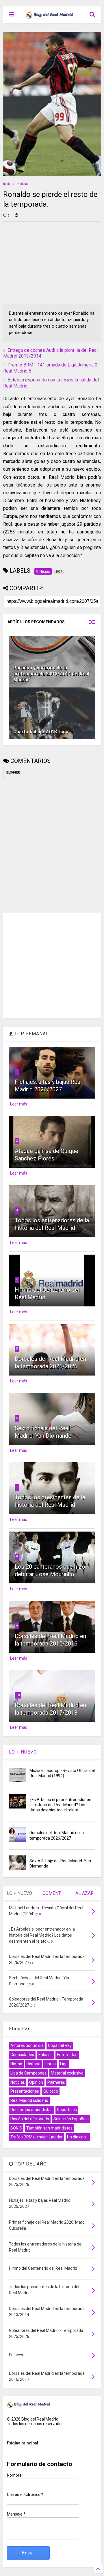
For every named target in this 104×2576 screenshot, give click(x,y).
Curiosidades (22, 2055)
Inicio (7, 184)
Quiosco (51, 2091)
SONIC (16, 2128)
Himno (16, 2064)
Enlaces (45, 2055)
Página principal (23, 2443)
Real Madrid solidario (29, 2100)
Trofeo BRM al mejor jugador (37, 2137)
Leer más (19, 1104)
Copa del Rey (60, 2045)
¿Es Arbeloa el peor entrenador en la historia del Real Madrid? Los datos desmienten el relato (60, 1805)
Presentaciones (25, 2091)
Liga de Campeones (28, 2073)
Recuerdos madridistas (31, 2110)
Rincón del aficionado (30, 2119)
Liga (64, 2064)
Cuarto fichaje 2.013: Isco (41, 732)
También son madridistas (49, 2128)
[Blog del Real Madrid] (49, 16)
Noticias (23, 184)
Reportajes (67, 2110)
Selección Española (71, 2119)
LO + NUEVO (23, 1752)
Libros (50, 2064)
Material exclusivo (67, 2073)
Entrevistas (67, 2055)
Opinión (36, 2082)
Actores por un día (27, 2045)
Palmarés (56, 2082)
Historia (34, 2064)
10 (18, 1695)
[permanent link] (16, 216)
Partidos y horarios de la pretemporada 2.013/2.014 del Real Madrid (51, 674)
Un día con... (78, 2137)
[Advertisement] (47, 262)
